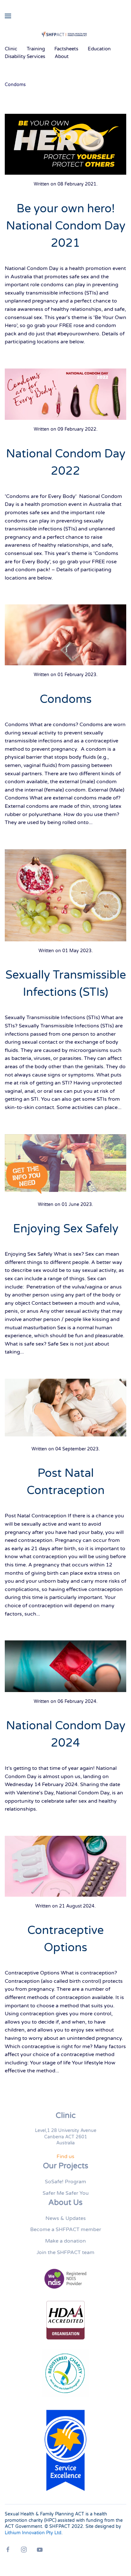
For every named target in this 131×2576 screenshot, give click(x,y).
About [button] (62, 56)
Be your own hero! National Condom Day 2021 (66, 226)
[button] (8, 16)
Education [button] (99, 49)
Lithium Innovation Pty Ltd (33, 2533)
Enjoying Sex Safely (66, 1229)
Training (36, 49)
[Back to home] (65, 34)
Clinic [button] (11, 49)
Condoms (66, 699)
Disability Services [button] (25, 56)
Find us (65, 2156)
